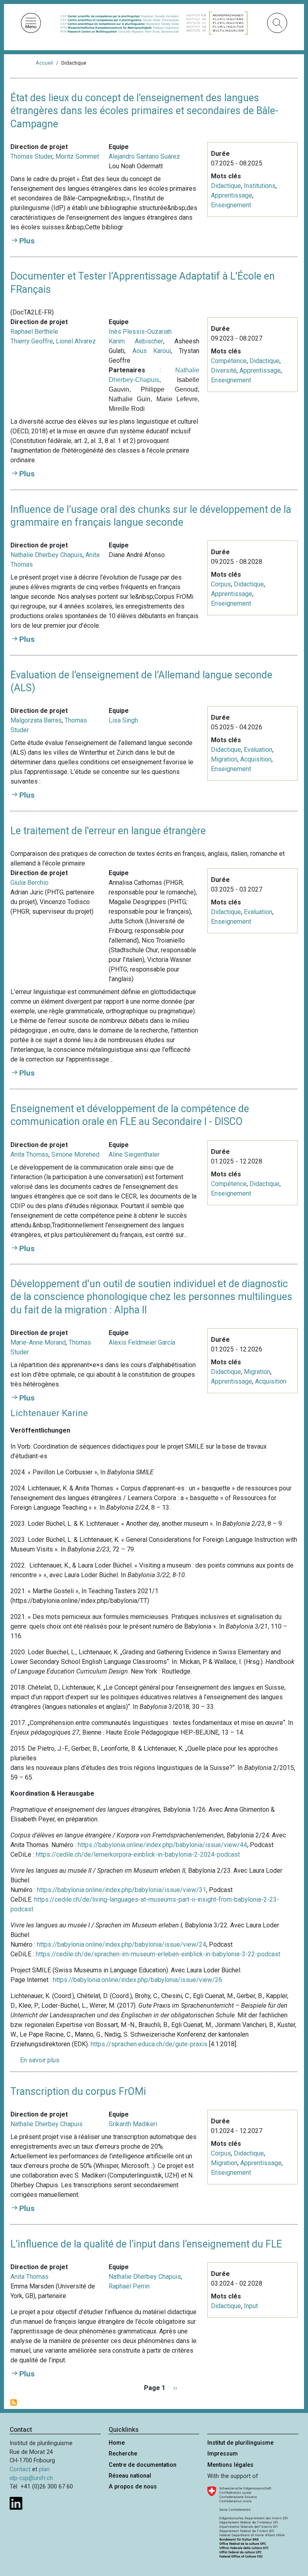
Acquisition (256, 759)
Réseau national (130, 2476)
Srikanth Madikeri (133, 2124)
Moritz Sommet (77, 156)
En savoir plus (40, 2060)
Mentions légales (230, 2465)
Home (117, 2443)
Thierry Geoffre (32, 341)
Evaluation (258, 750)
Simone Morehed (75, 1154)
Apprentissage (232, 195)
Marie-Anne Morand (38, 1342)
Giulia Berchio (29, 883)
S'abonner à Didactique (14, 2402)
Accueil (44, 63)
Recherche (123, 2454)
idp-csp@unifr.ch (31, 2478)
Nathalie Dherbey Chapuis (47, 555)
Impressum (223, 2454)
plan (44, 2469)
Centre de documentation (143, 2465)
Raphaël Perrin (129, 2286)
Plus (27, 241)
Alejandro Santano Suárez (144, 156)
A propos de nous (133, 2487)
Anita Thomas (29, 1154)
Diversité (224, 370)
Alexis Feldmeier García (142, 1342)
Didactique (226, 186)
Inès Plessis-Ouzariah (140, 332)
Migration (224, 759)
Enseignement (231, 205)
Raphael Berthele (34, 332)
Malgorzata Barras (36, 720)
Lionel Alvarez (76, 341)
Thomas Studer (31, 156)
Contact (20, 2469)
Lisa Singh (123, 720)
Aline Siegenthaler (134, 1154)
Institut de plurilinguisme (240, 2443)
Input (251, 2306)
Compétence (229, 361)
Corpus (221, 584)
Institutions (260, 186)
